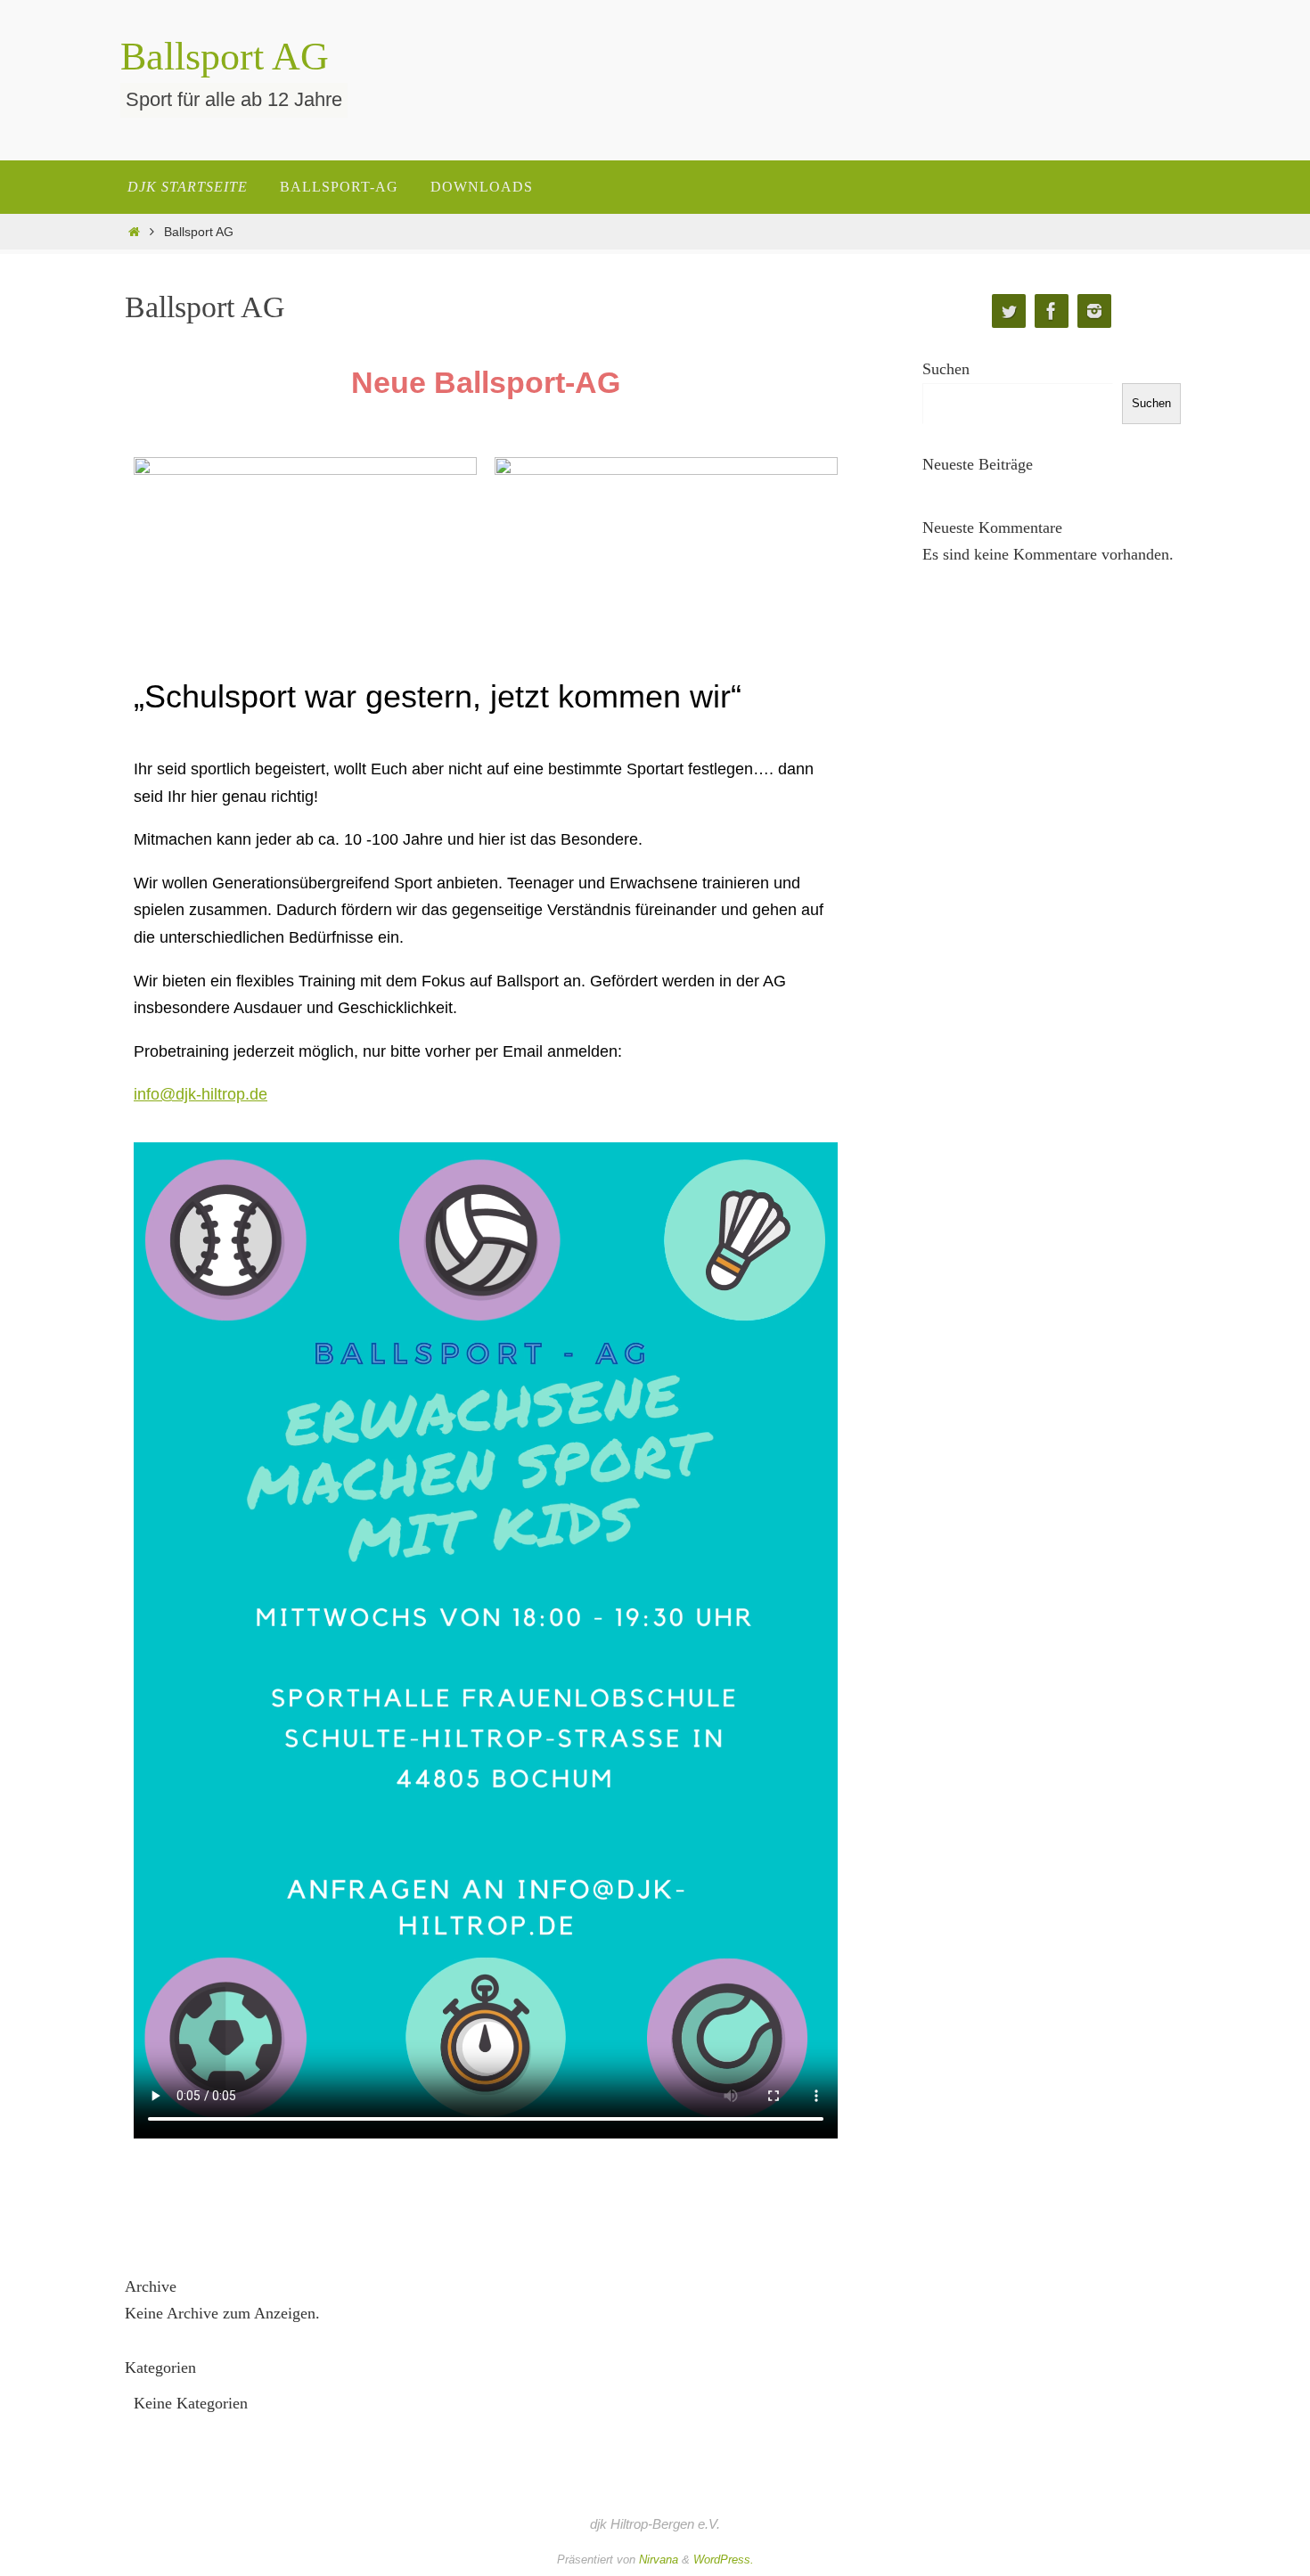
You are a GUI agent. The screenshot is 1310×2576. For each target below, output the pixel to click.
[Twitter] (1009, 311)
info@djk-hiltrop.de (201, 1094)
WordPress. (724, 2560)
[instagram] (1094, 311)
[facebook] (1052, 311)
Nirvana (659, 2560)
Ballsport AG (225, 57)
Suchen (946, 369)
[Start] (134, 232)
